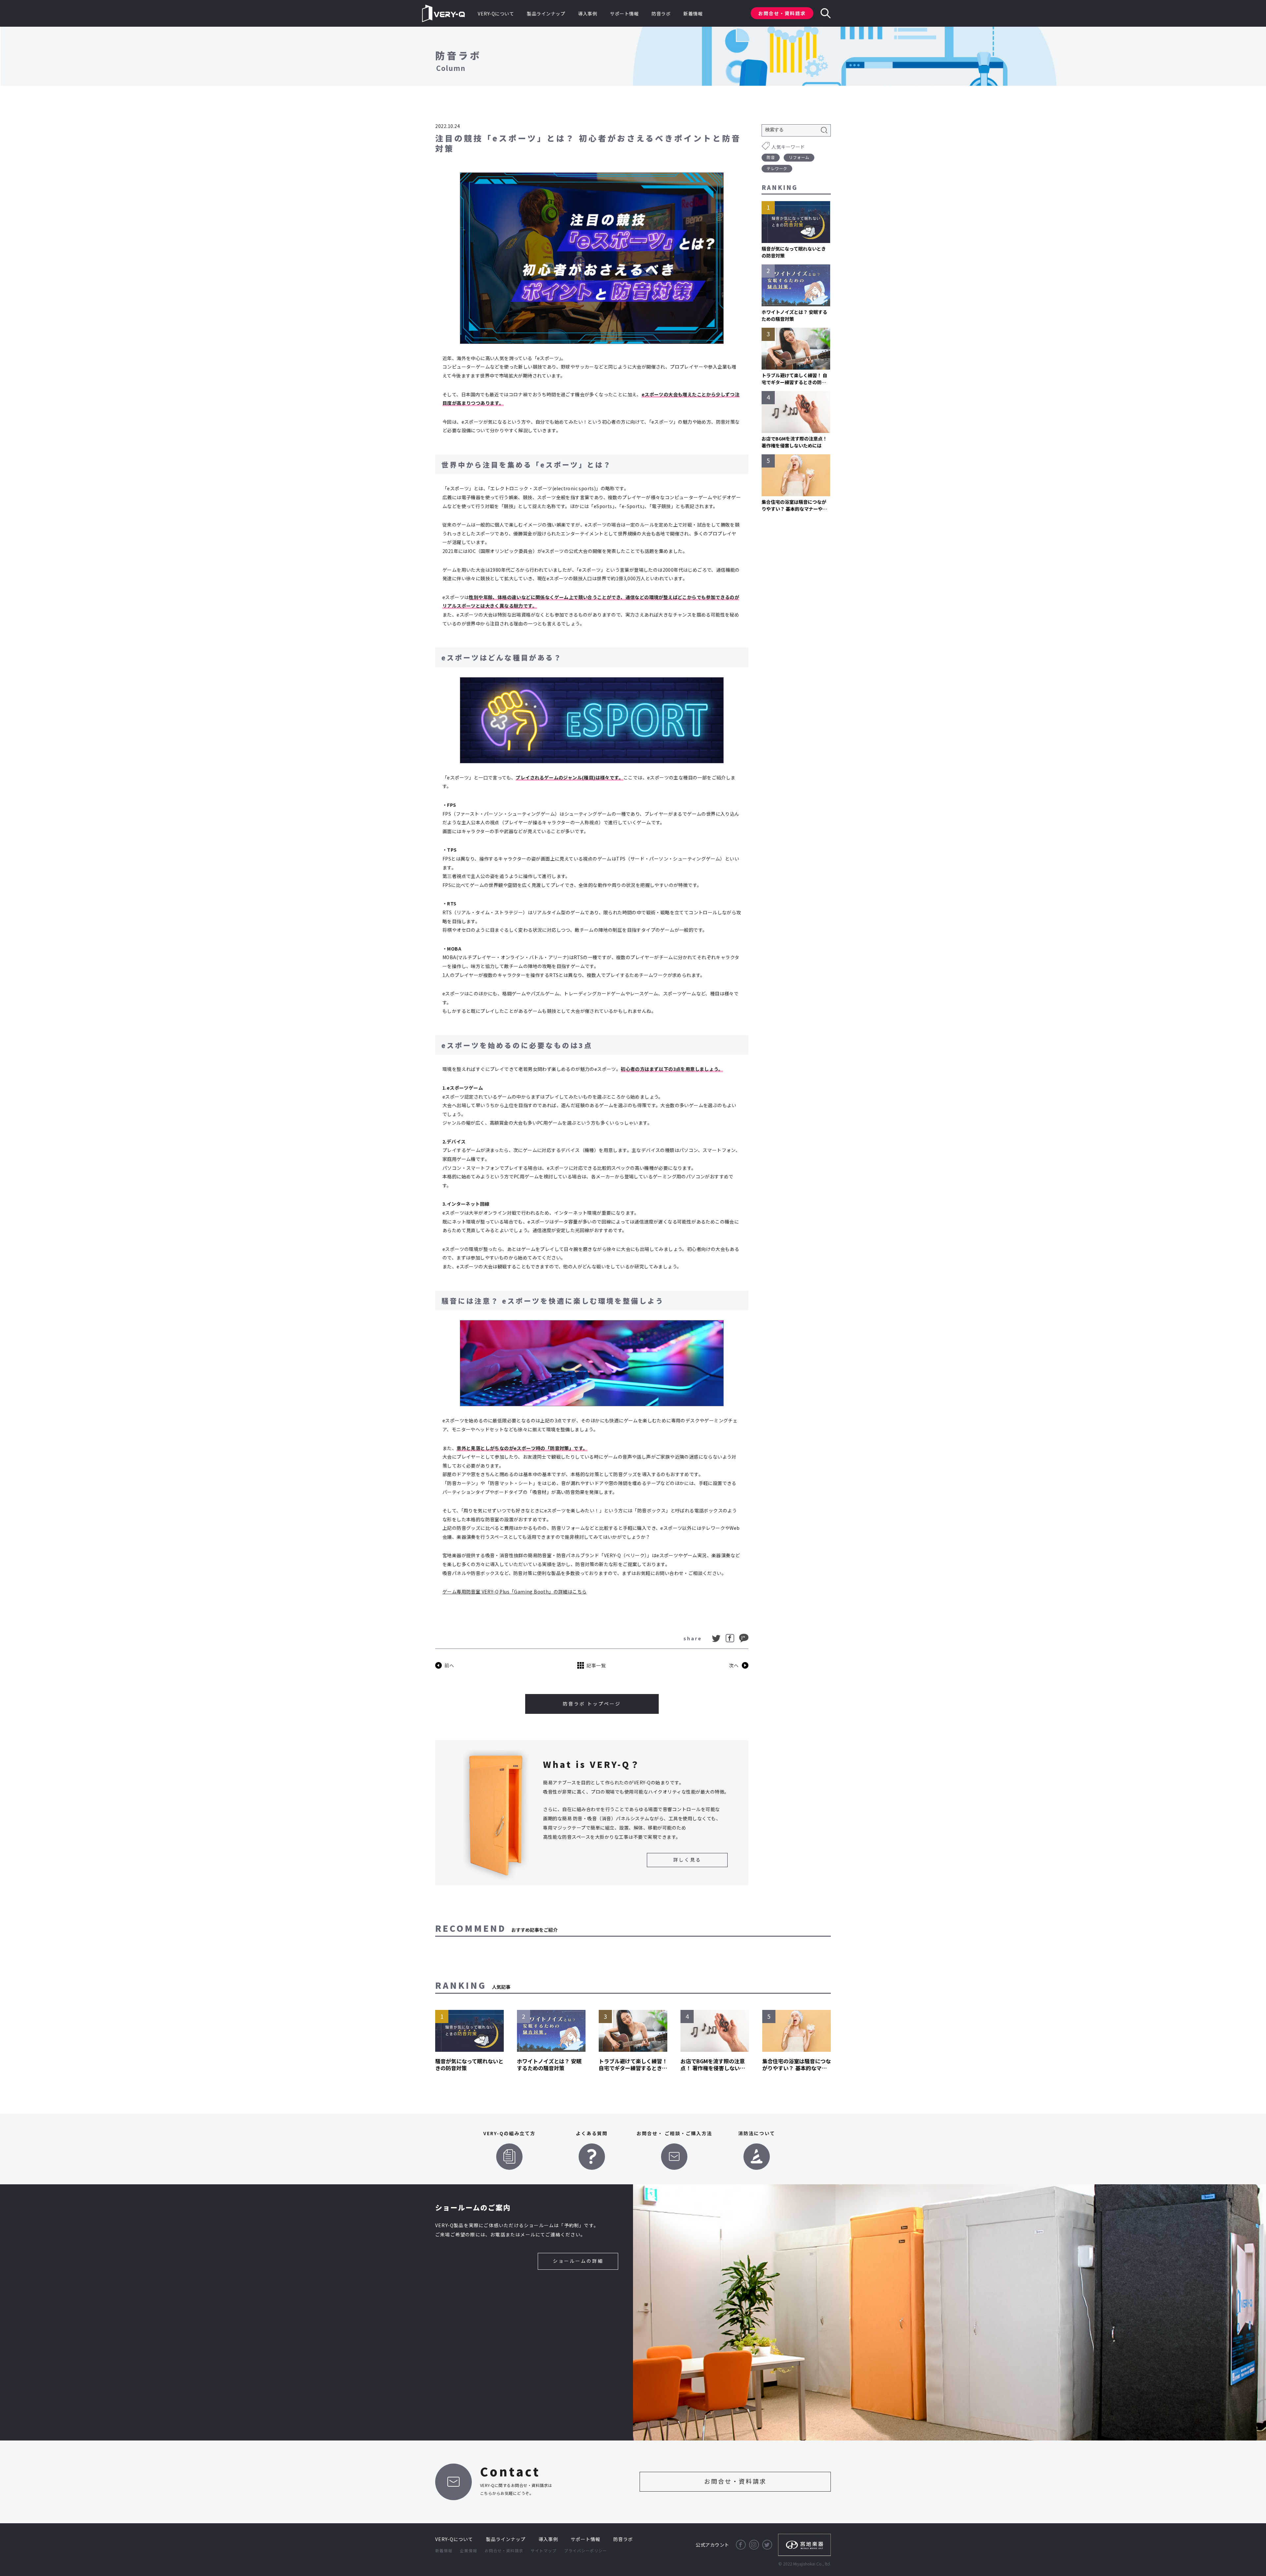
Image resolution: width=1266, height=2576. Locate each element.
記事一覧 (596, 1665)
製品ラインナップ (546, 14)
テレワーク (777, 168)
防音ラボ (661, 14)
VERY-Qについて (496, 14)
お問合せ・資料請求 (782, 13)
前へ (449, 1665)
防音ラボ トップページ (592, 1704)
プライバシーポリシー (586, 2550)
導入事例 (588, 14)
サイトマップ (544, 2550)
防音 (771, 157)
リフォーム (799, 157)
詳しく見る (687, 1860)
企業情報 (468, 2550)
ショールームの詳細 (578, 2261)
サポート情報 (624, 14)
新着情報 (693, 14)
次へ (734, 1665)
